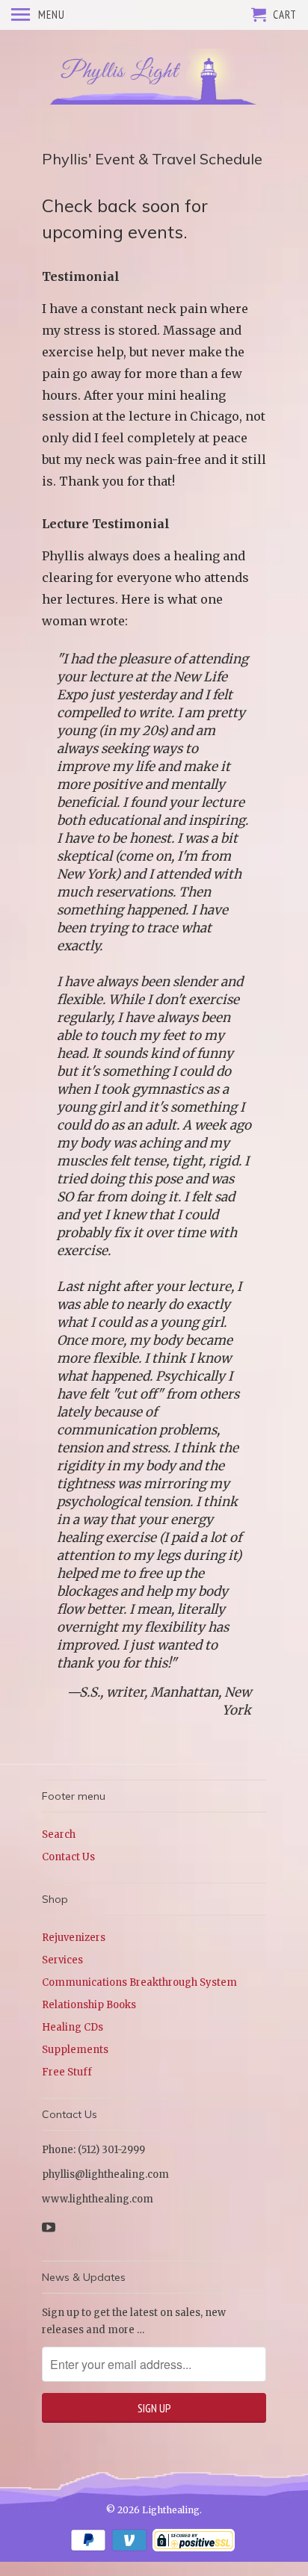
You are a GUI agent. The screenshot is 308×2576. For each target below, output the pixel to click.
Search (59, 1835)
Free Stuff (67, 2072)
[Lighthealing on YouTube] (50, 2227)
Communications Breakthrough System (139, 1982)
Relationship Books (89, 2005)
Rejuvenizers (74, 1938)
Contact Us (68, 1857)
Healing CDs (73, 2027)
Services (62, 1960)
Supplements (75, 2050)
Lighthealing (171, 2510)
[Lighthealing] (154, 77)
